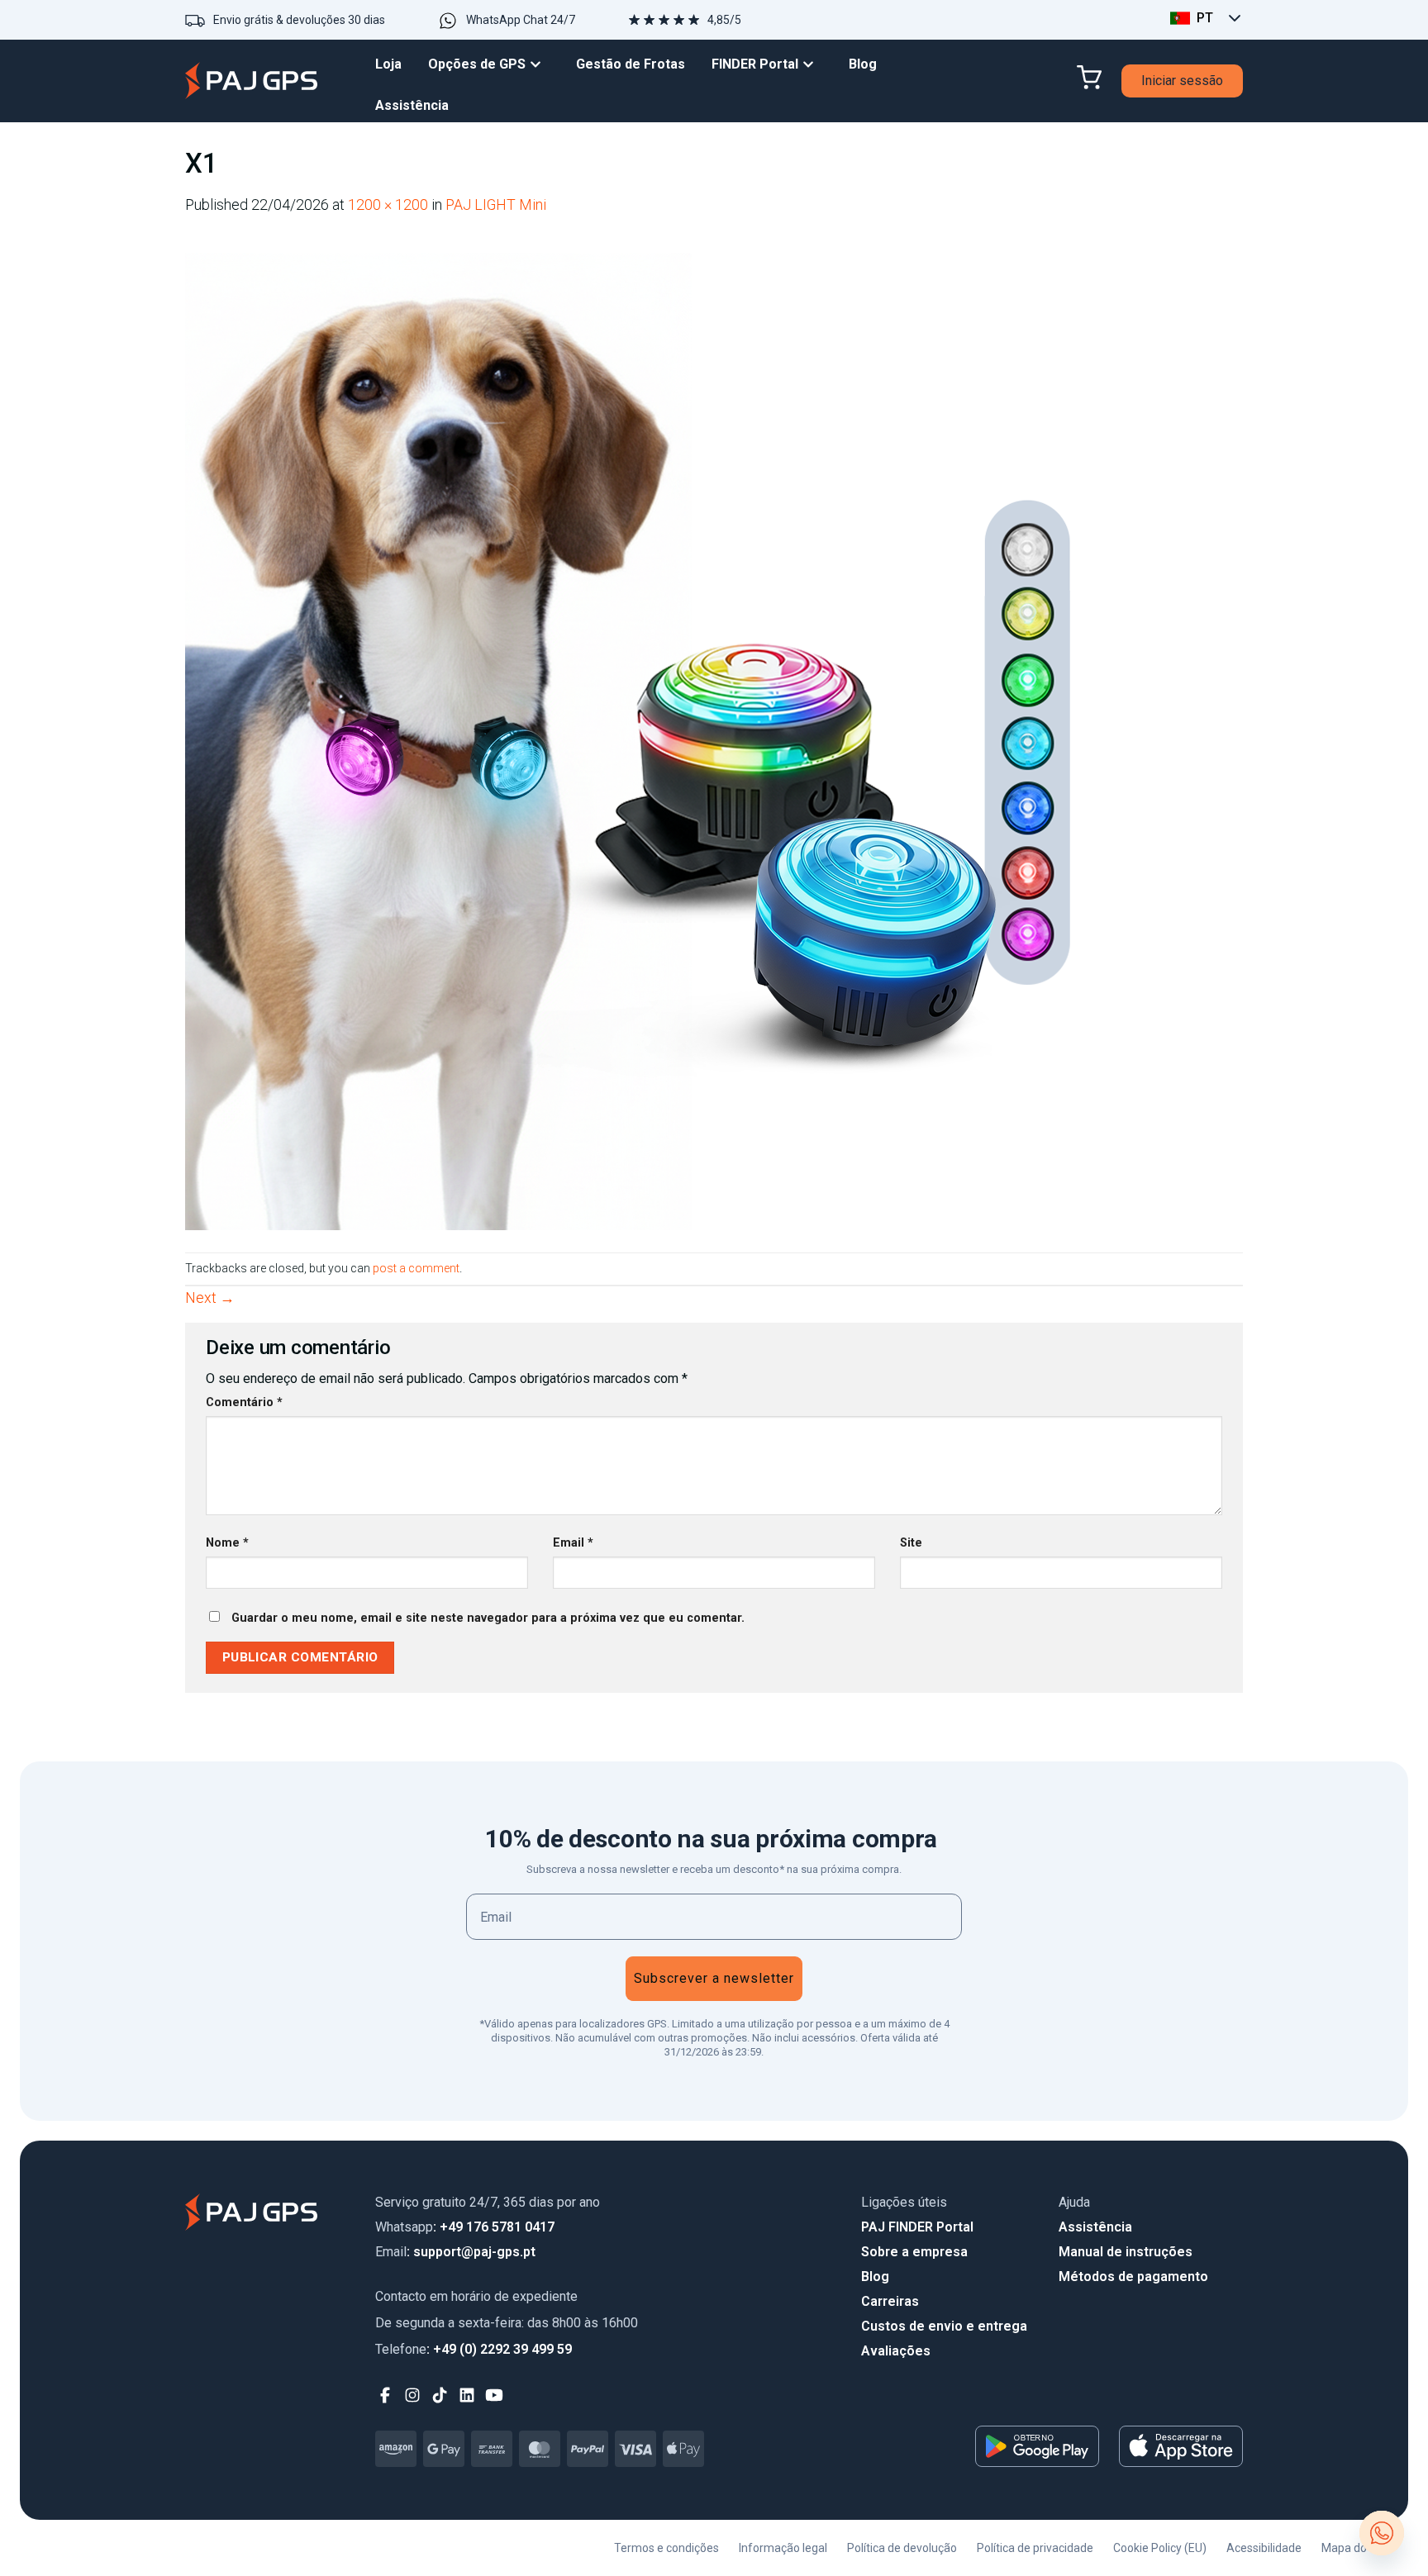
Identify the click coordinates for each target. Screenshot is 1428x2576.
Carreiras (890, 2301)
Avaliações (896, 2351)
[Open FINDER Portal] (812, 64)
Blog (875, 2277)
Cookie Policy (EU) (1160, 2548)
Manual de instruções (1126, 2252)
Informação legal (783, 2548)
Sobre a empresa (914, 2252)
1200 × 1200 (388, 205)
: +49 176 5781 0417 (465, 2227)
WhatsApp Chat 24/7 (521, 20)
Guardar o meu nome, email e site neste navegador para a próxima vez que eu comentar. (488, 1618)
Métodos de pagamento (1133, 2277)
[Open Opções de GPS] (540, 64)
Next (210, 1298)
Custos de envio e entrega (944, 2326)
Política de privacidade (1035, 2548)
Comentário (244, 1402)
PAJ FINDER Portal (917, 2227)
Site (911, 1543)
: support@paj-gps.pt (455, 2252)
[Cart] (1089, 78)
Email (573, 1543)
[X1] (681, 734)
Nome (227, 1543)
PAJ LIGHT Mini (496, 205)
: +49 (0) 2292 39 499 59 (474, 2349)
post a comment (416, 1268)
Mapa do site (1355, 2548)
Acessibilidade (1264, 2548)
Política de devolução (902, 2548)
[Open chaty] (1382, 2533)
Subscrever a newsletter (714, 1978)
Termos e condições (666, 2548)
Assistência (1095, 2227)
